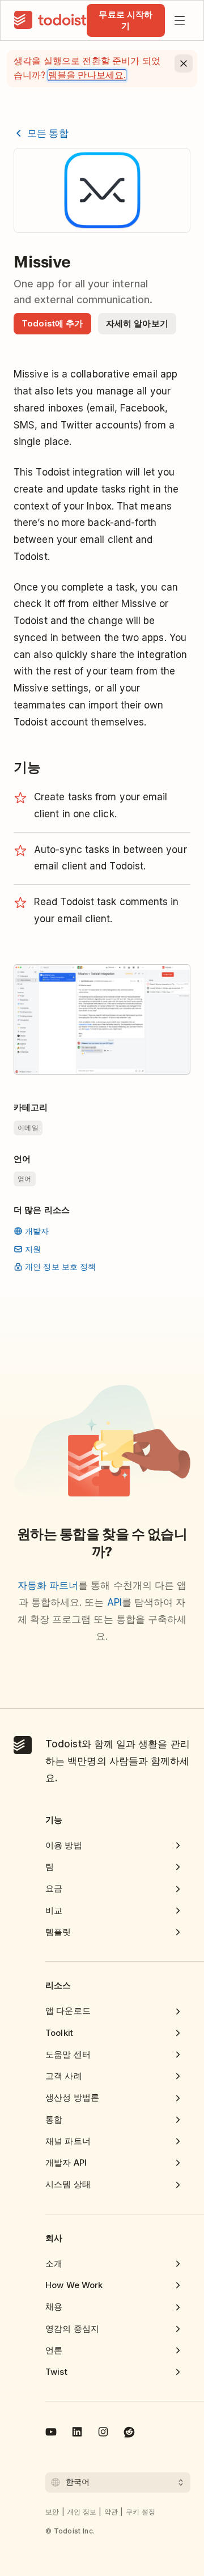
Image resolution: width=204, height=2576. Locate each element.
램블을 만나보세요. (87, 75)
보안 (52, 2512)
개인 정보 (82, 2512)
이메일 (28, 1128)
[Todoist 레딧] (129, 2434)
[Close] (184, 63)
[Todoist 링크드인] (77, 2434)
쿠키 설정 (141, 2512)
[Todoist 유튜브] (51, 2434)
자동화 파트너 (48, 1585)
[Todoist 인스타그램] (103, 2434)
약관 (111, 2512)
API (114, 1602)
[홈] (50, 20)
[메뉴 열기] (180, 20)
